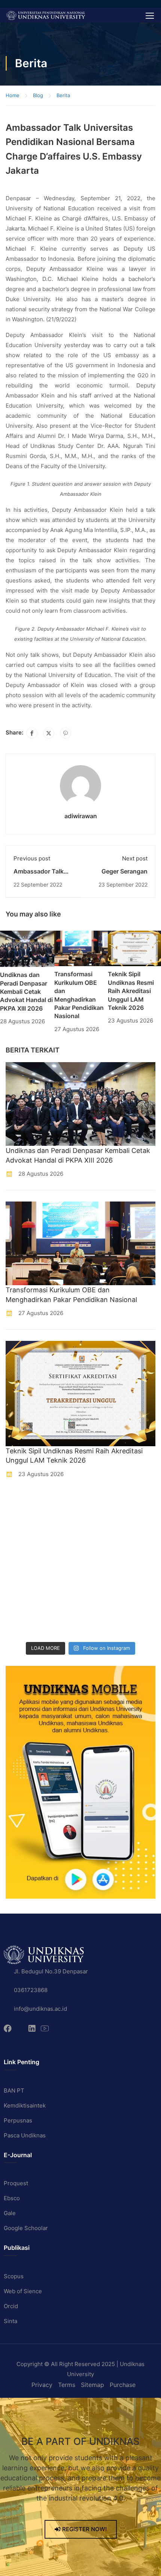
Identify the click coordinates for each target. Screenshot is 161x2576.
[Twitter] (49, 733)
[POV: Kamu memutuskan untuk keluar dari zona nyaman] (24, 1529)
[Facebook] (32, 733)
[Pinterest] (66, 733)
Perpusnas (18, 2120)
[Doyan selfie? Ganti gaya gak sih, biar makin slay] (101, 1529)
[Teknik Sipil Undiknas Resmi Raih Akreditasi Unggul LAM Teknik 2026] (134, 948)
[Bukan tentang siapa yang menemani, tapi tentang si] (24, 1553)
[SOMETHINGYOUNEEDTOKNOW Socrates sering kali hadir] (101, 1553)
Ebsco (12, 2198)
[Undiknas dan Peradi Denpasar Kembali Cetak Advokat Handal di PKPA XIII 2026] (27, 948)
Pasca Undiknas (25, 2135)
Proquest (16, 2183)
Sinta (10, 2321)
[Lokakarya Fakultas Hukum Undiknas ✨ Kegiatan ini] (24, 1577)
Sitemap (92, 2385)
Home (13, 95)
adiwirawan (81, 816)
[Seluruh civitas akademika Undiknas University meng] (24, 1601)
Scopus (14, 2276)
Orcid (11, 2306)
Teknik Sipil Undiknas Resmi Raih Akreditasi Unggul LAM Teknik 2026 (131, 991)
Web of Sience (23, 2291)
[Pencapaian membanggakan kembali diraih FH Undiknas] (101, 1601)
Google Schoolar (26, 2228)
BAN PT (14, 2091)
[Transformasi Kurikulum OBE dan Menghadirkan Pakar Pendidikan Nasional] (81, 948)
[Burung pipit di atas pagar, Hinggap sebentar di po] (101, 1626)
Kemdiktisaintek (25, 2105)
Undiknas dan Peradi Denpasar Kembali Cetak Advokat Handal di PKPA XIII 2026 (26, 992)
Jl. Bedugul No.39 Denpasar (51, 1971)
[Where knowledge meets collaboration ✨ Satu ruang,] (24, 1505)
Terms (67, 2385)
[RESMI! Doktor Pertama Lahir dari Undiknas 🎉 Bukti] (101, 1505)
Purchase (123, 2385)
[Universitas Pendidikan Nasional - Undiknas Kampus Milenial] (45, 15)
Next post (135, 858)
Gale (10, 2213)
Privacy (42, 2385)
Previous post (32, 858)
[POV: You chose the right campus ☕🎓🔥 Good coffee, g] (101, 1577)
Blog (38, 95)
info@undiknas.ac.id (40, 2009)
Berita (63, 95)
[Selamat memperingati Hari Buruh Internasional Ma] (24, 1626)
